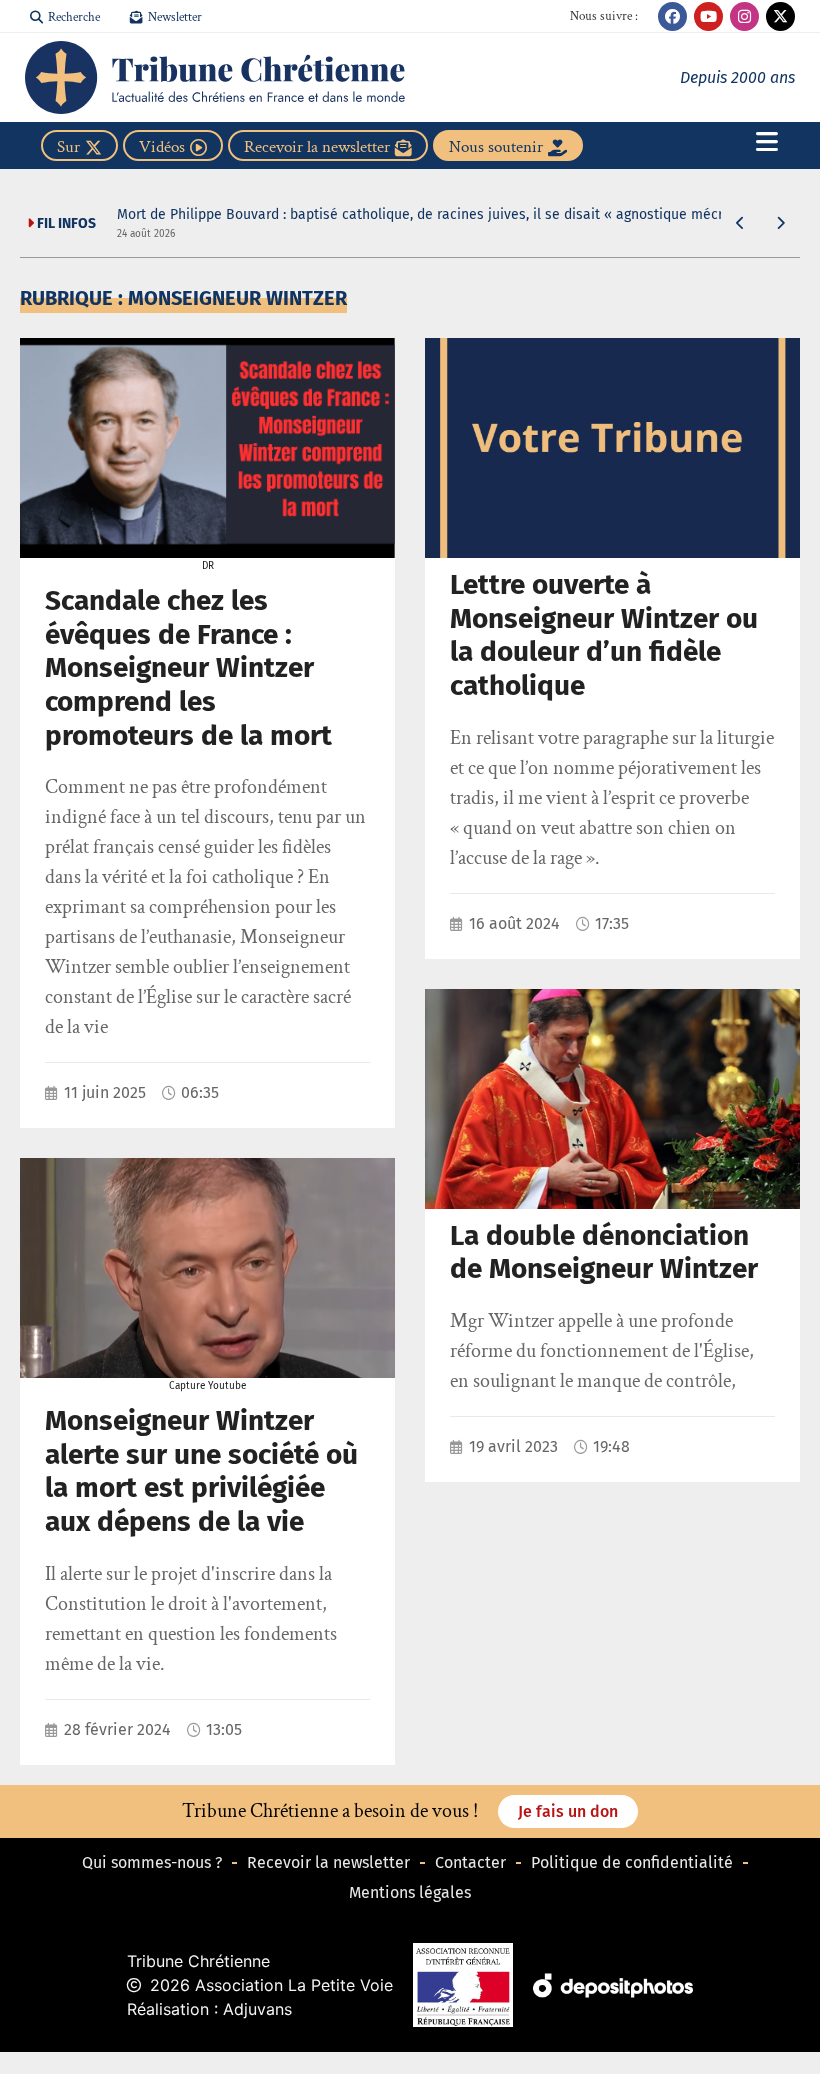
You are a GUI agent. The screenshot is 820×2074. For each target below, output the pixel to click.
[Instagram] (744, 16)
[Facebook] (672, 16)
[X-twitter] (780, 16)
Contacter (470, 1862)
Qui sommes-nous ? (152, 1862)
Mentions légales (410, 1892)
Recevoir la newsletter (328, 1862)
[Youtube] (708, 16)
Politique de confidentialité (632, 1862)
